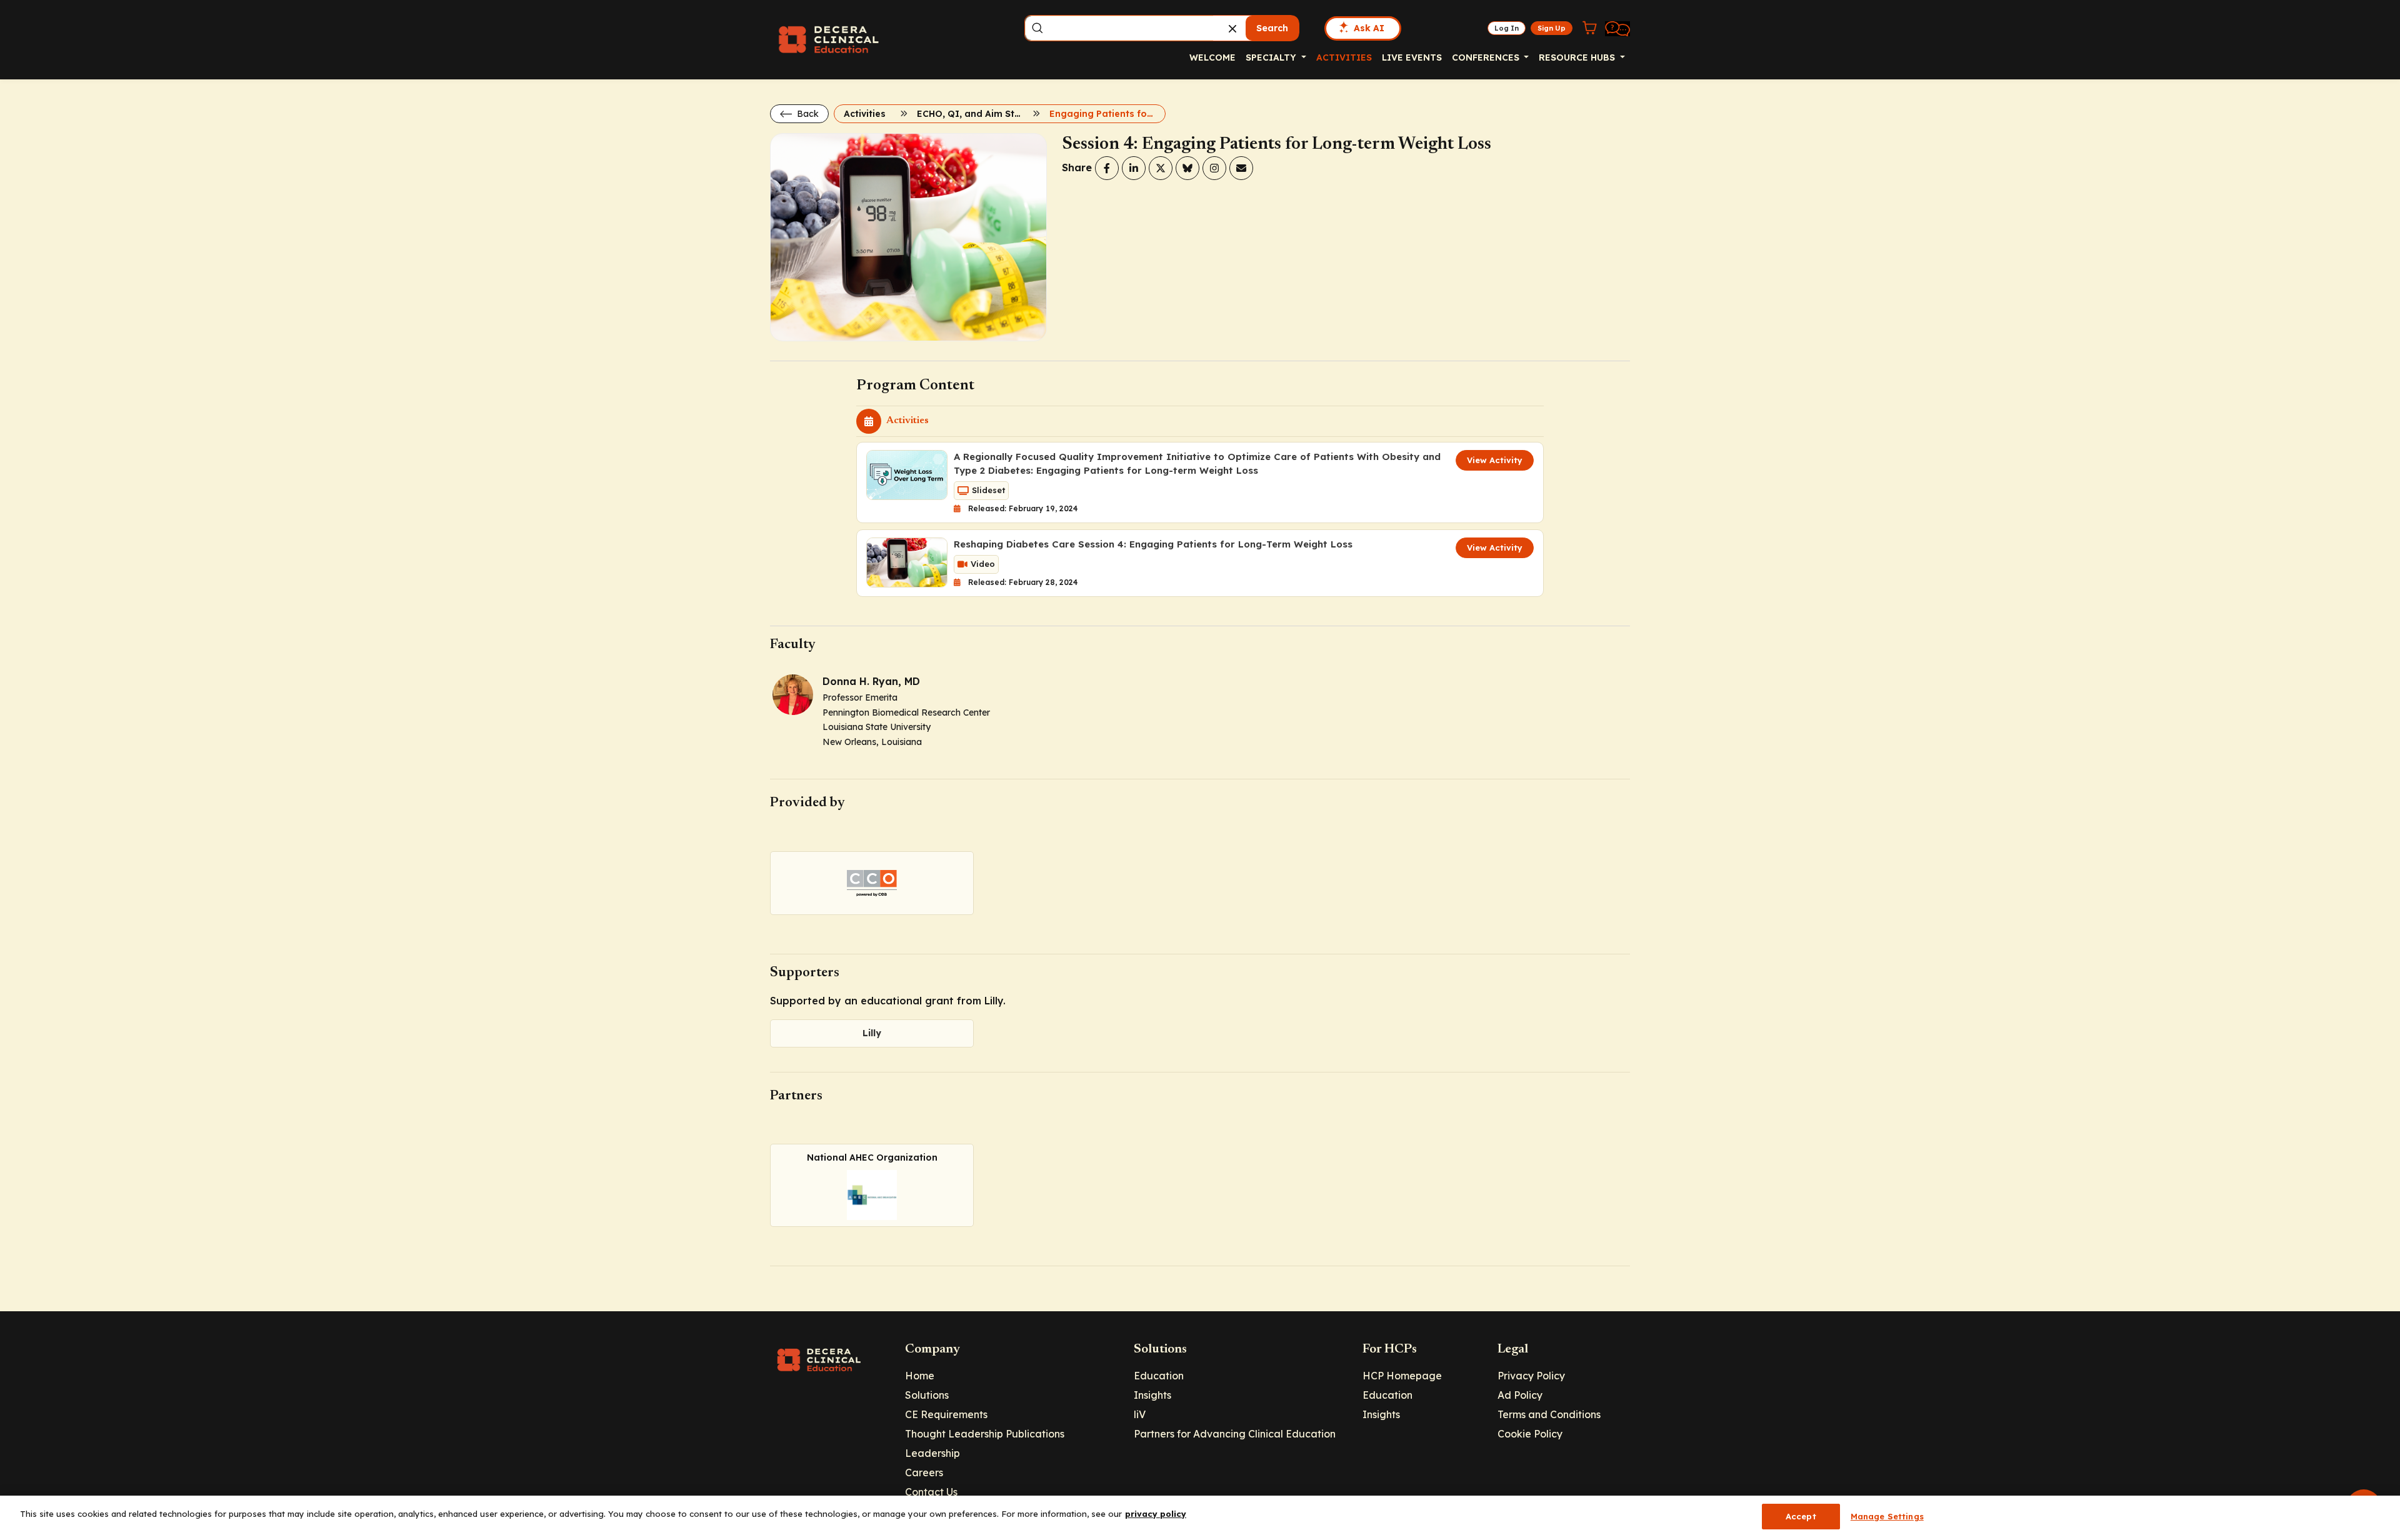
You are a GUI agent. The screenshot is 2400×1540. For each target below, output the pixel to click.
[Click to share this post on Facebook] (1107, 168)
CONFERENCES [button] (1487, 57)
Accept (1801, 1516)
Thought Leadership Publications (985, 1434)
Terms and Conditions (1549, 1414)
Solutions (927, 1395)
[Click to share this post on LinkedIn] (1134, 168)
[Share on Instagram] (1214, 168)
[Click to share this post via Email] (1241, 168)
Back (807, 114)
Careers (924, 1472)
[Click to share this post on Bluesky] (1187, 168)
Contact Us (931, 1492)
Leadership (932, 1453)
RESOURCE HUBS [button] (1578, 57)
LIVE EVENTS (1412, 57)
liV (1140, 1414)
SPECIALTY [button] (1272, 57)
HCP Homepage (1402, 1376)
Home (920, 1376)
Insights (1152, 1395)
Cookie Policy (1530, 1434)
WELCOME (1212, 57)
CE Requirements (946, 1414)
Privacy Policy (1531, 1376)
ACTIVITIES (1344, 57)
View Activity (1495, 460)
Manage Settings (1887, 1516)
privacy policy (1156, 1514)
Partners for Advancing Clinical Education (1235, 1434)
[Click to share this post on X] (1161, 168)
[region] (1200, 1518)
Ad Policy (1520, 1395)
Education (1159, 1376)
